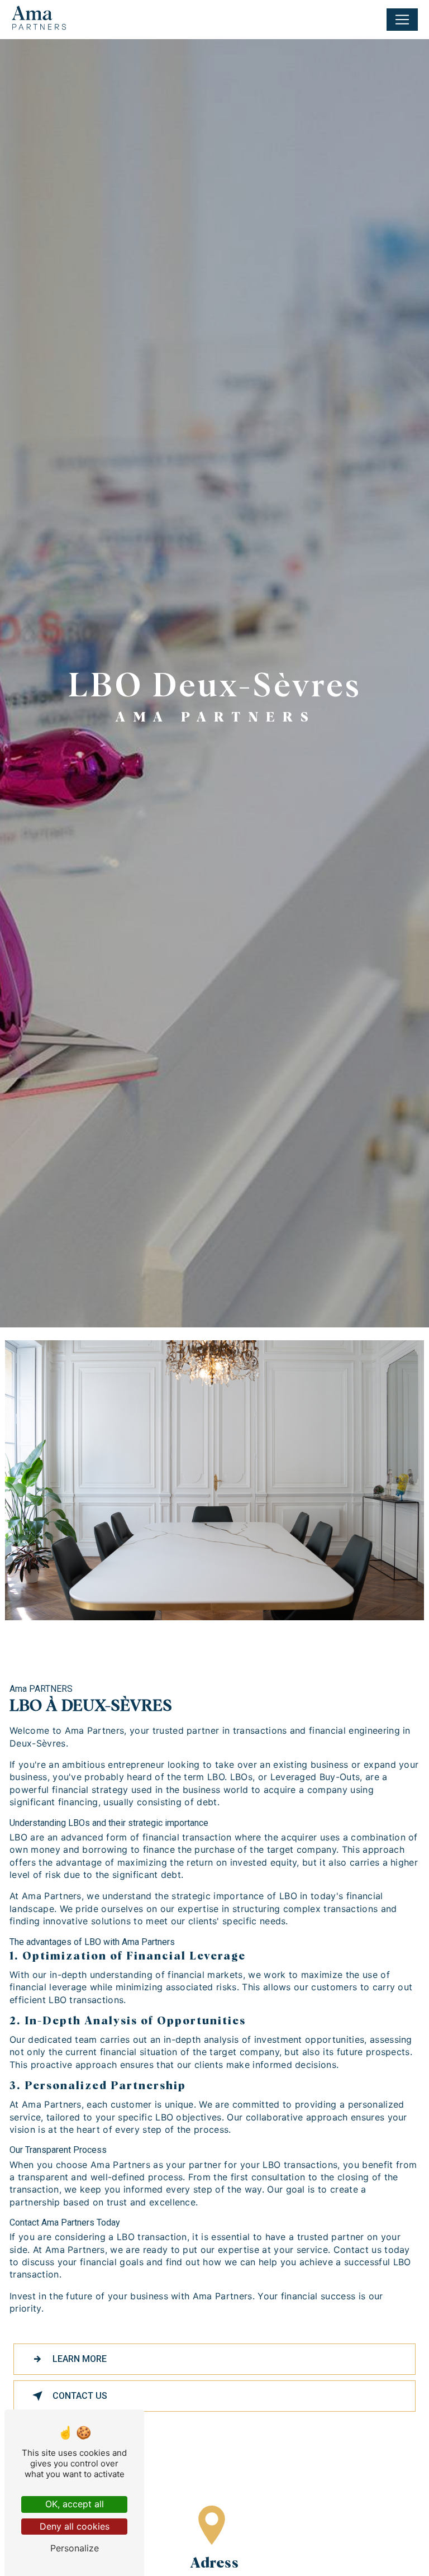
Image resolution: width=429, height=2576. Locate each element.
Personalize (75, 2548)
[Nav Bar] (402, 20)
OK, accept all (75, 2504)
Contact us (80, 2396)
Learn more (80, 2359)
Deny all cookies (75, 2526)
